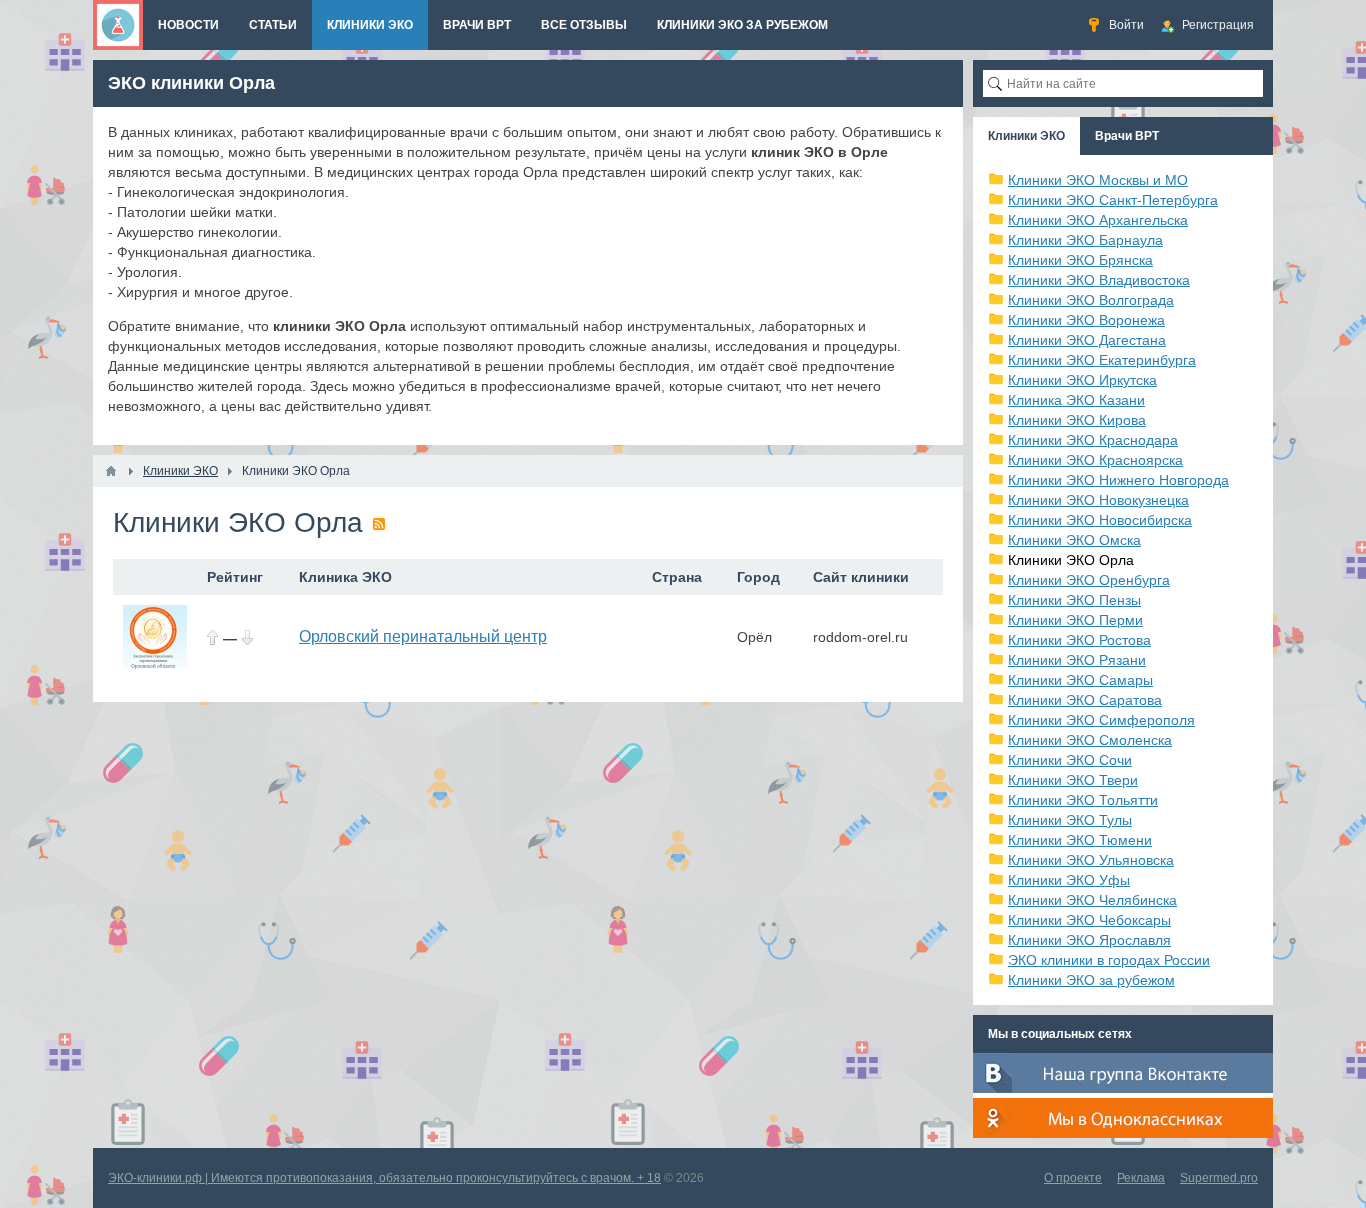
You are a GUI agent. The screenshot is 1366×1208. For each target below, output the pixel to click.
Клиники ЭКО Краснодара (1093, 440)
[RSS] (379, 524)
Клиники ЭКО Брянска (1080, 260)
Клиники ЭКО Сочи (1070, 760)
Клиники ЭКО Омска (1074, 540)
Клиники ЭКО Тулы (1070, 820)
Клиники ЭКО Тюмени (1080, 840)
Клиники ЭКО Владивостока (1099, 280)
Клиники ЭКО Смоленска (1090, 740)
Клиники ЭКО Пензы (1074, 600)
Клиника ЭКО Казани (1076, 400)
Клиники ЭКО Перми (1075, 620)
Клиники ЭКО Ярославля (1089, 940)
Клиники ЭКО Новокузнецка (1098, 500)
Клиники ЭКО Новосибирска (1100, 520)
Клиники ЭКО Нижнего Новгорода (1118, 480)
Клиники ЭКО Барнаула (1085, 240)
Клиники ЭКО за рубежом (1091, 980)
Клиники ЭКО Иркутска (1082, 380)
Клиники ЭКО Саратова (1085, 700)
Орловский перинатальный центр (423, 636)
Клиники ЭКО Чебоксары (1089, 920)
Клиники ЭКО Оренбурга (1089, 580)
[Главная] (111, 471)
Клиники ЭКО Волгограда (1091, 300)
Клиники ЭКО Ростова (1079, 640)
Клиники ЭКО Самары (1080, 680)
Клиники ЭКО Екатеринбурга (1102, 360)
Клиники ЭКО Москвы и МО (1098, 180)
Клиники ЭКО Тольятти (1083, 800)
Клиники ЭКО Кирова (1077, 420)
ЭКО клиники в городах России (1109, 960)
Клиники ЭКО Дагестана (1087, 340)
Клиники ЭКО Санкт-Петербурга (1113, 200)
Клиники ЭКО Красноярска (1095, 460)
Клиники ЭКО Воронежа (1086, 320)
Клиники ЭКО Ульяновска (1091, 860)
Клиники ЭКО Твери (1073, 780)
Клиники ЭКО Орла (1071, 560)
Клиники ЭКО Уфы (1069, 880)
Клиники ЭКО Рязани (1077, 660)
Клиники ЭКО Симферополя (1101, 720)
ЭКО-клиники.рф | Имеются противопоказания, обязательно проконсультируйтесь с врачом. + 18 (384, 1178)
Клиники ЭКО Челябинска (1092, 900)
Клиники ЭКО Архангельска (1098, 220)
